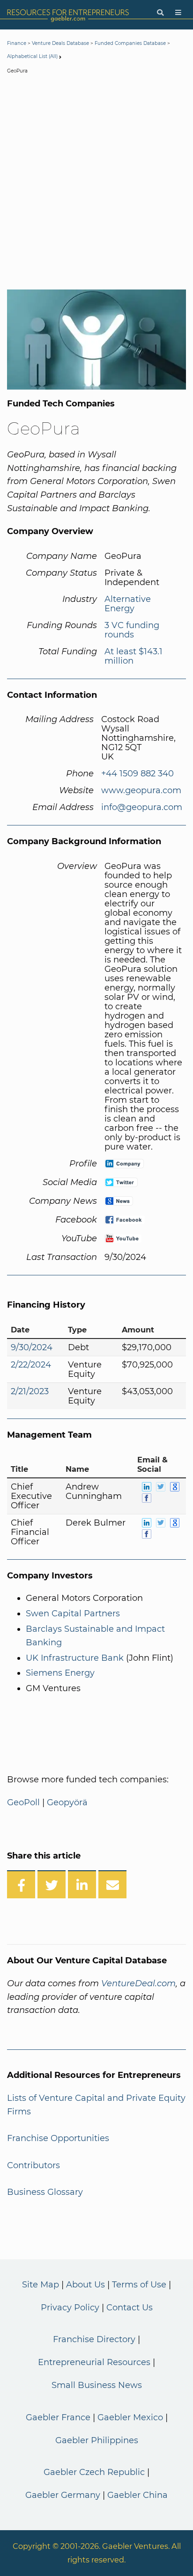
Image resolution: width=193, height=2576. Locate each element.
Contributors (33, 2165)
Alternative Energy (128, 604)
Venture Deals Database (60, 43)
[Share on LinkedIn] (82, 1884)
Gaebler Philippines (97, 2440)
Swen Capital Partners (73, 1614)
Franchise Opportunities (58, 2138)
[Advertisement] (96, 184)
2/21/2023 (30, 1391)
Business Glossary (45, 2192)
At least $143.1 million (134, 656)
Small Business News (97, 2385)
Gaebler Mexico (130, 2417)
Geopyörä (67, 1802)
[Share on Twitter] (52, 1884)
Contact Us (130, 2308)
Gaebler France (58, 2417)
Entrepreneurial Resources (94, 2362)
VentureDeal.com (138, 1983)
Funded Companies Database (130, 43)
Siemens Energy (60, 1673)
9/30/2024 (32, 1347)
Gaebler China (137, 2495)
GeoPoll (23, 1802)
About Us (85, 2285)
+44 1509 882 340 (137, 774)
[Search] (160, 13)
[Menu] (178, 13)
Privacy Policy (70, 2308)
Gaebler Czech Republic (94, 2472)
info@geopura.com (142, 807)
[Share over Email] (112, 1884)
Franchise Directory (94, 2339)
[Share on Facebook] (21, 1884)
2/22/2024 (31, 1365)
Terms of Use (139, 2285)
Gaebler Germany (63, 2495)
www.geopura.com (141, 790)
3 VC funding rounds (132, 630)
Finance (17, 43)
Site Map (41, 2285)
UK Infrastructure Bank (75, 1658)
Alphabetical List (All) (32, 56)
